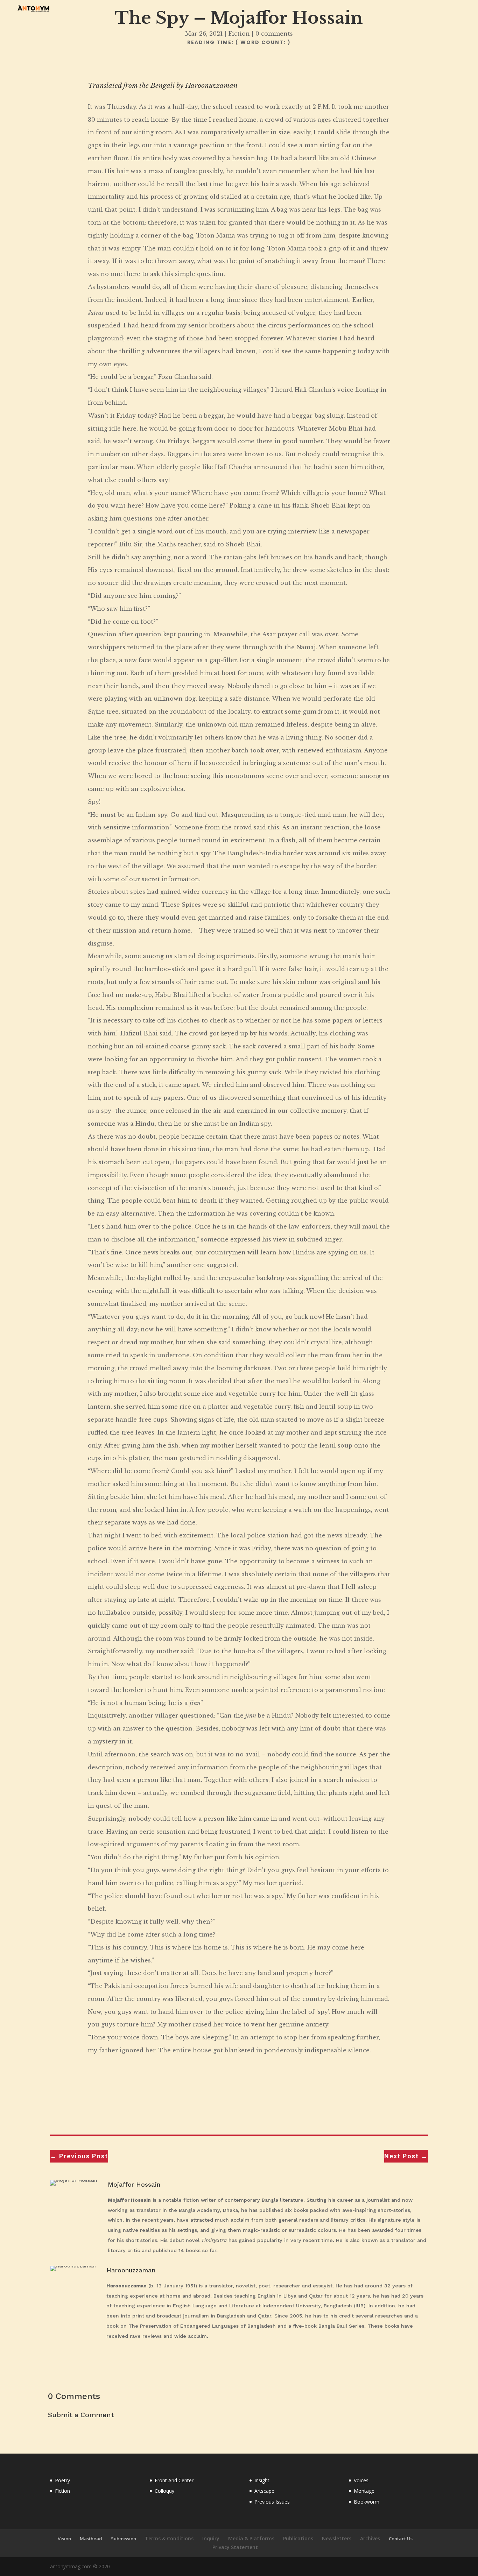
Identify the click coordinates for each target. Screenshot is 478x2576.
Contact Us (401, 2539)
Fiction (239, 34)
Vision (64, 2539)
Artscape (264, 2491)
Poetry (62, 2480)
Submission (124, 2539)
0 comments (274, 34)
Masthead (91, 2539)
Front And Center (174, 2480)
